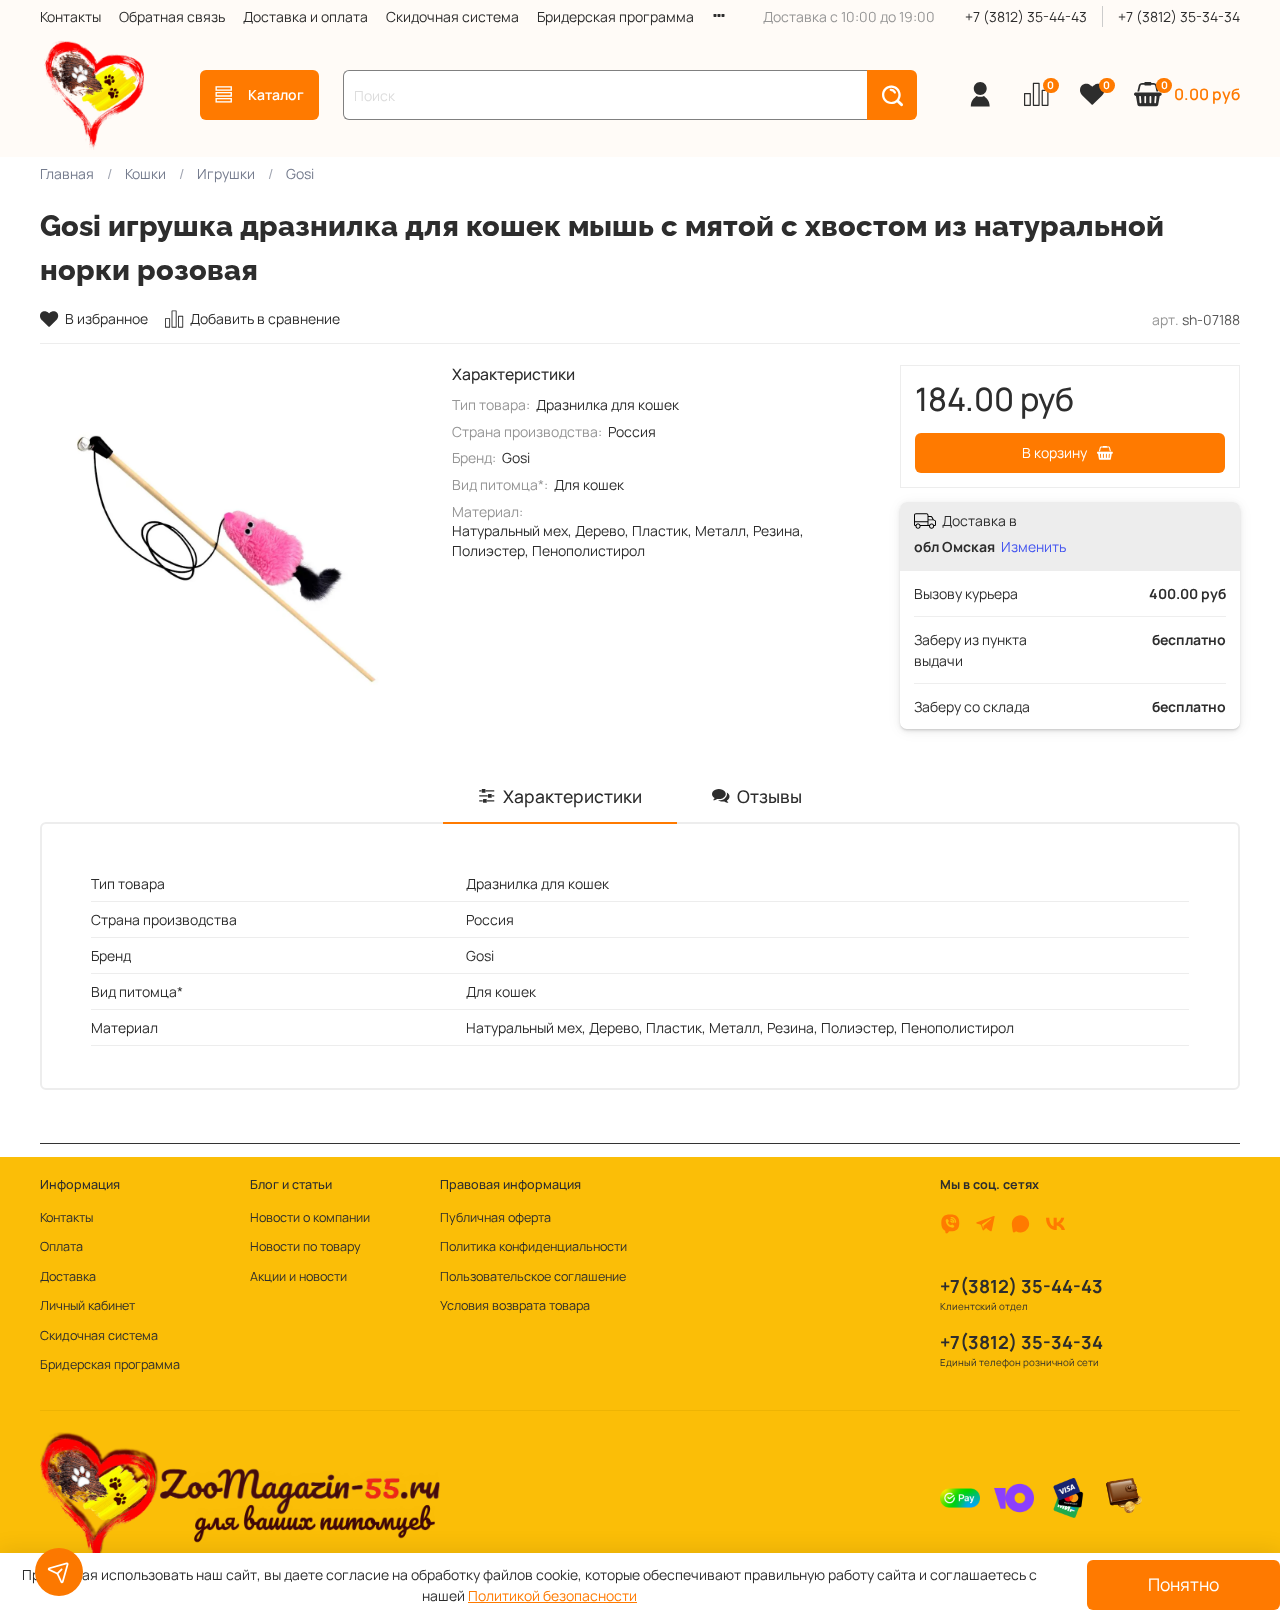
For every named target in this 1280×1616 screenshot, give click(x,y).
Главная (67, 173)
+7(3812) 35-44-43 (1021, 1286)
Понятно (1183, 1584)
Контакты (70, 16)
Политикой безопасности (552, 1595)
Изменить (1033, 547)
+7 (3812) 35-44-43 (1026, 16)
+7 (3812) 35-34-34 (1179, 16)
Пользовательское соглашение (533, 1276)
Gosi (300, 173)
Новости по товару (305, 1246)
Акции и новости (298, 1276)
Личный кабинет (87, 1305)
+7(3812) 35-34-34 (1021, 1342)
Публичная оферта (495, 1217)
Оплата (61, 1246)
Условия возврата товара (515, 1305)
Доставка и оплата (305, 16)
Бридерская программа (615, 16)
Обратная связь (172, 16)
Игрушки (226, 173)
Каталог (276, 94)
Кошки (145, 173)
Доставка (68, 1276)
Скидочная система (452, 16)
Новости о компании (310, 1217)
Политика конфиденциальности (533, 1246)
